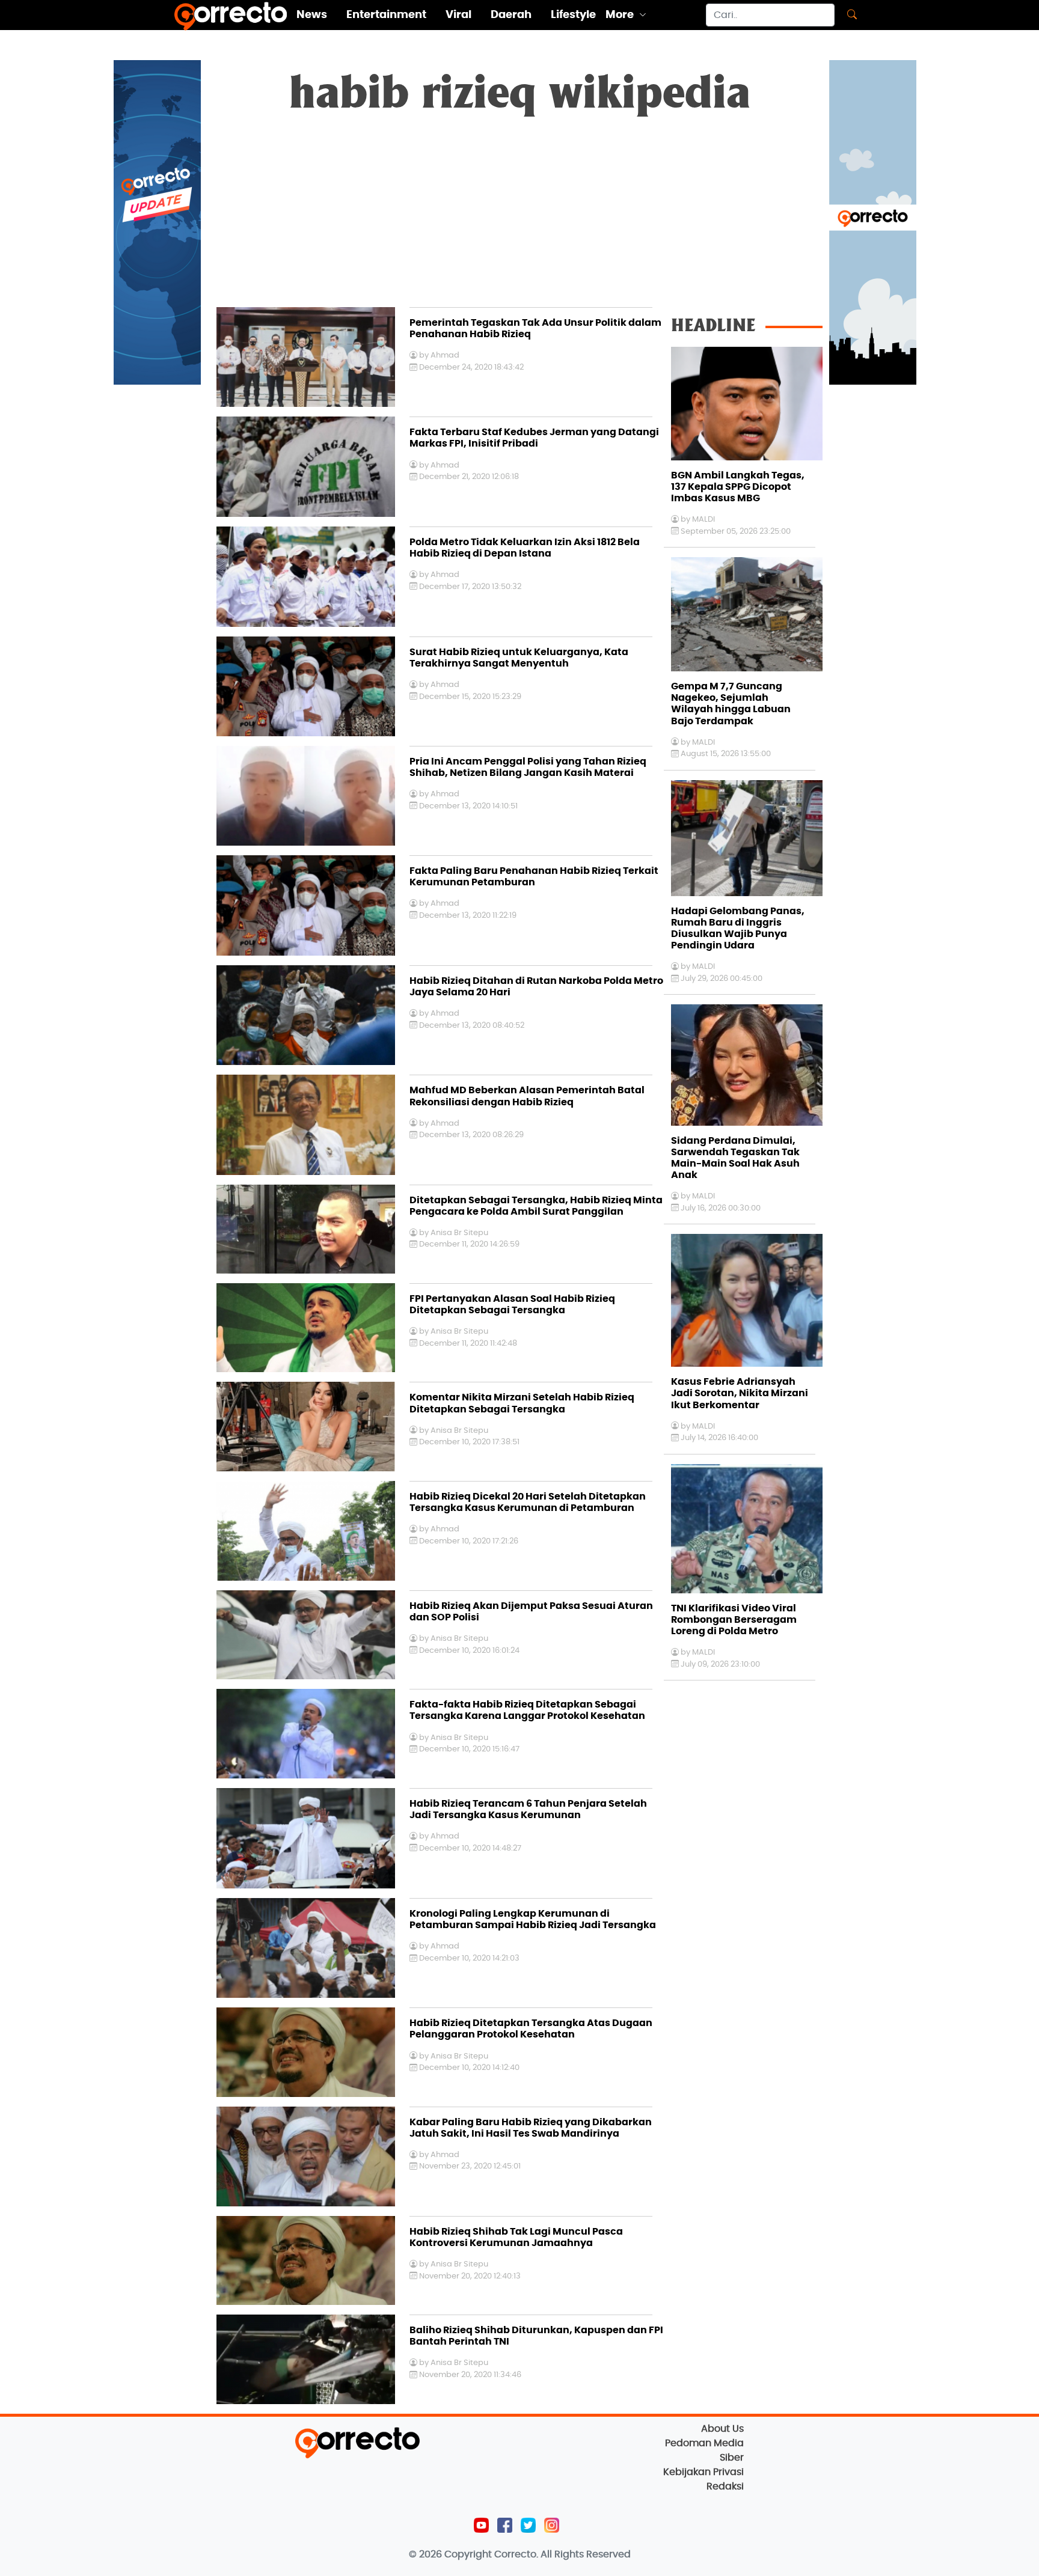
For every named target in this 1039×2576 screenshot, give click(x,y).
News (312, 15)
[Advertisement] (519, 217)
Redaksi (725, 2486)
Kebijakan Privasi (703, 2472)
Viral (458, 15)
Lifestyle (573, 15)
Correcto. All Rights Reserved (562, 2554)
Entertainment (386, 15)
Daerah (511, 15)
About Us (722, 2429)
